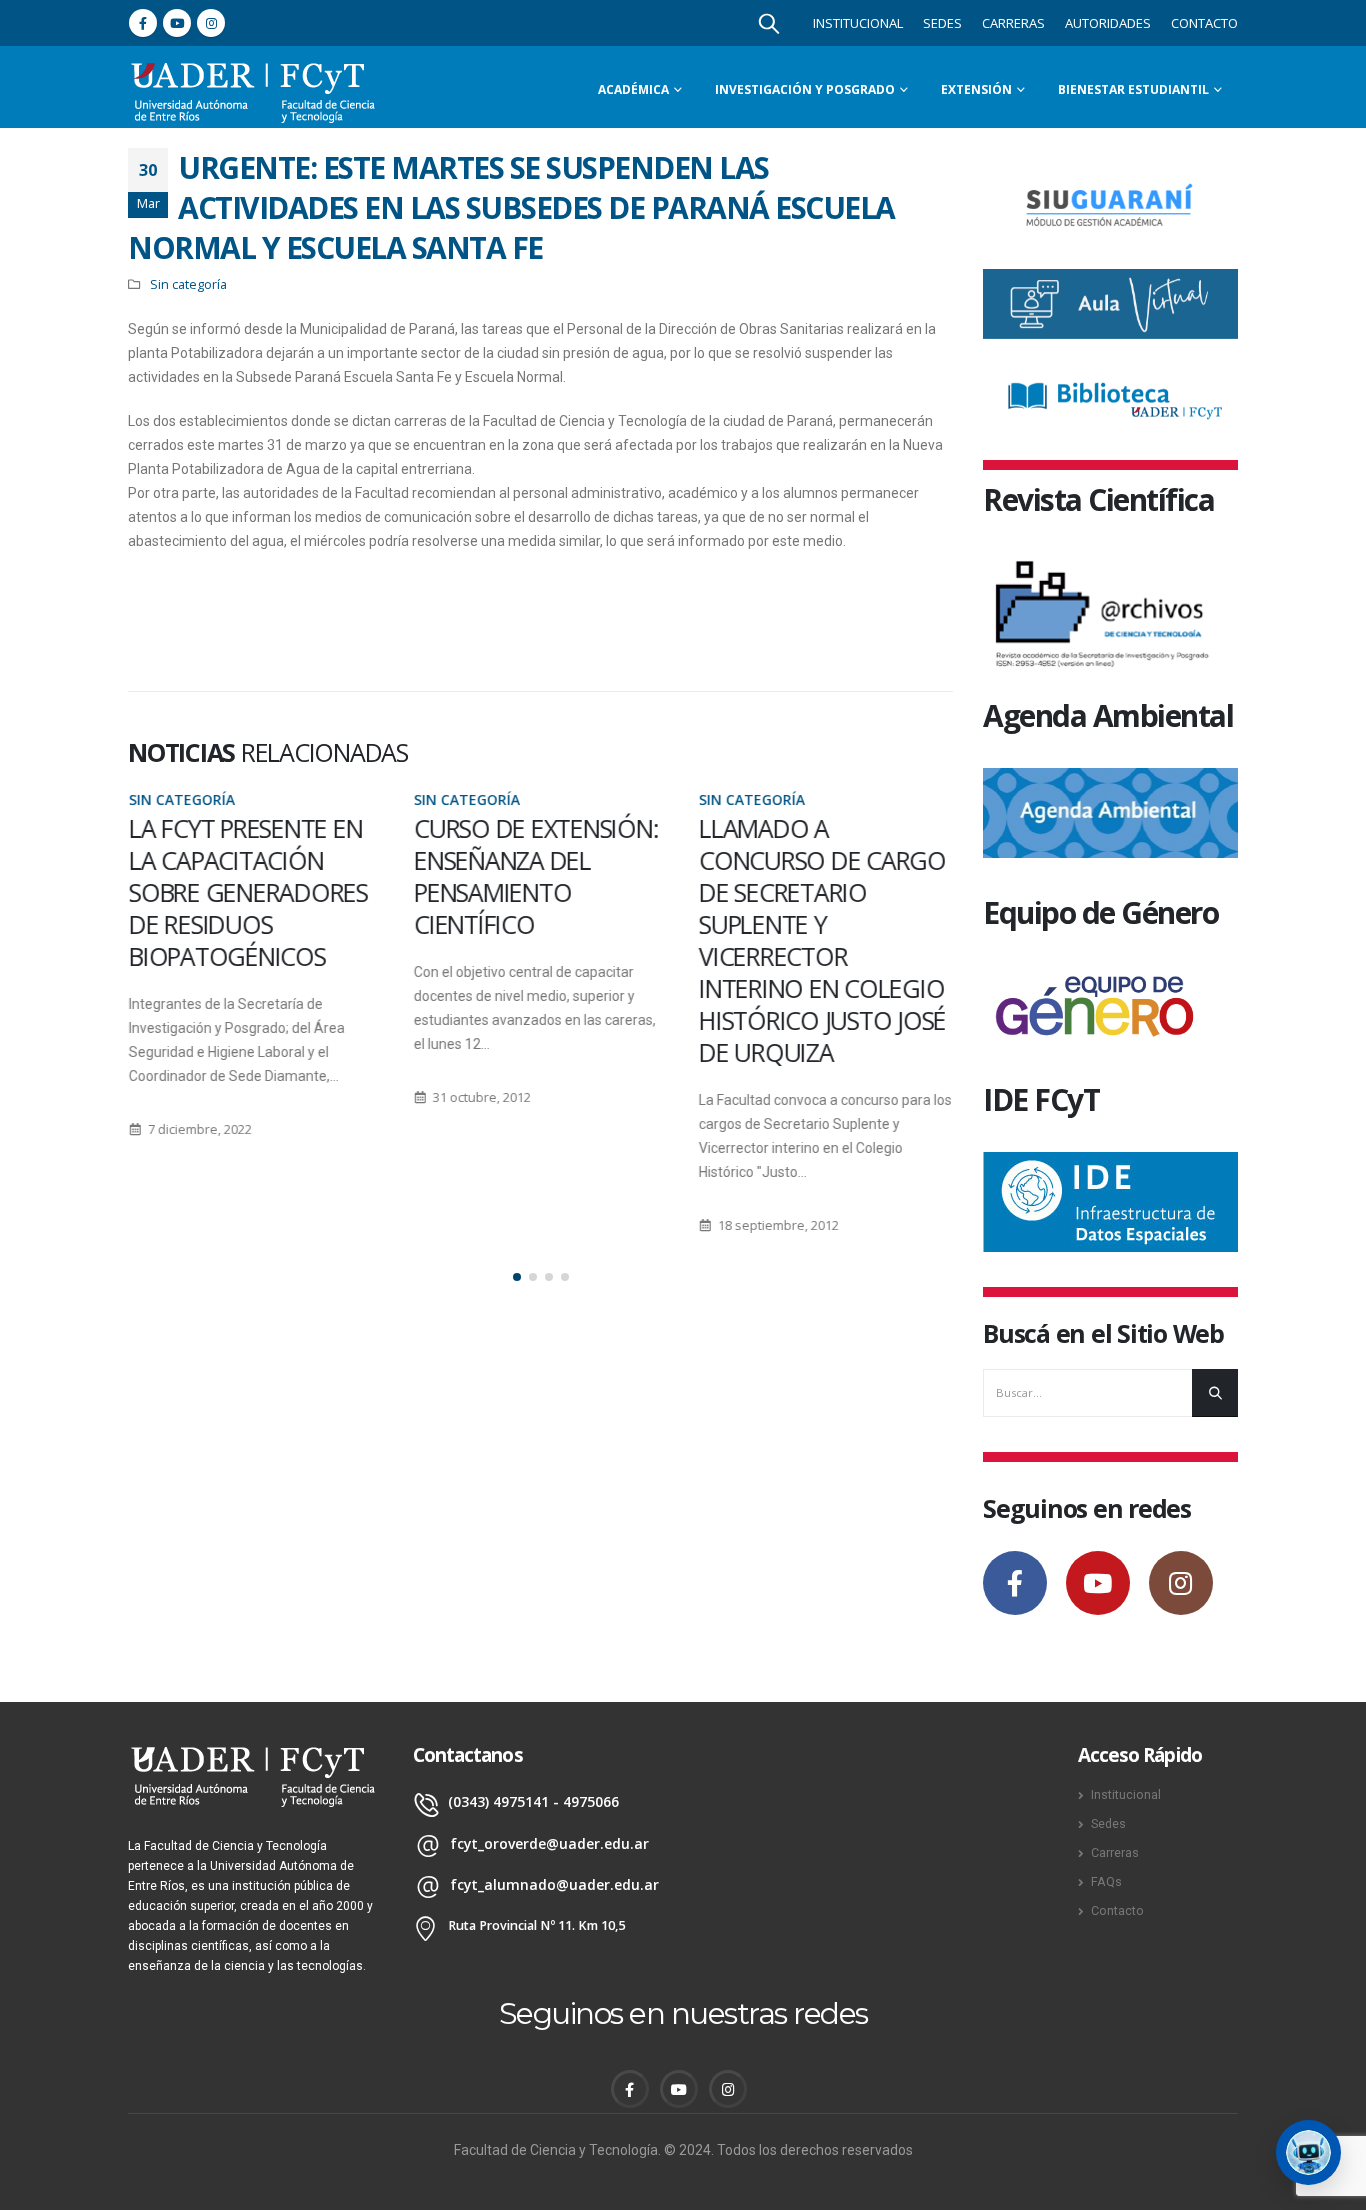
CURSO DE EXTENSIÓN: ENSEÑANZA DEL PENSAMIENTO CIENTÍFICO (535, 876)
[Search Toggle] (769, 23)
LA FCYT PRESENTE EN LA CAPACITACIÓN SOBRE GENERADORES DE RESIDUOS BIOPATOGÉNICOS (247, 892)
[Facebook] (143, 23)
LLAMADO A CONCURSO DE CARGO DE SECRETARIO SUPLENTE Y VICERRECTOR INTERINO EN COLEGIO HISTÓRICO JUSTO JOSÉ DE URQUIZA (821, 940)
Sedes (942, 23)
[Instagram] (211, 23)
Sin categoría (188, 284)
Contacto (1204, 23)
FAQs (1106, 1881)
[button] (517, 1277)
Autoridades (1108, 23)
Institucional (858, 23)
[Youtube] (177, 23)
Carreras (1013, 23)
